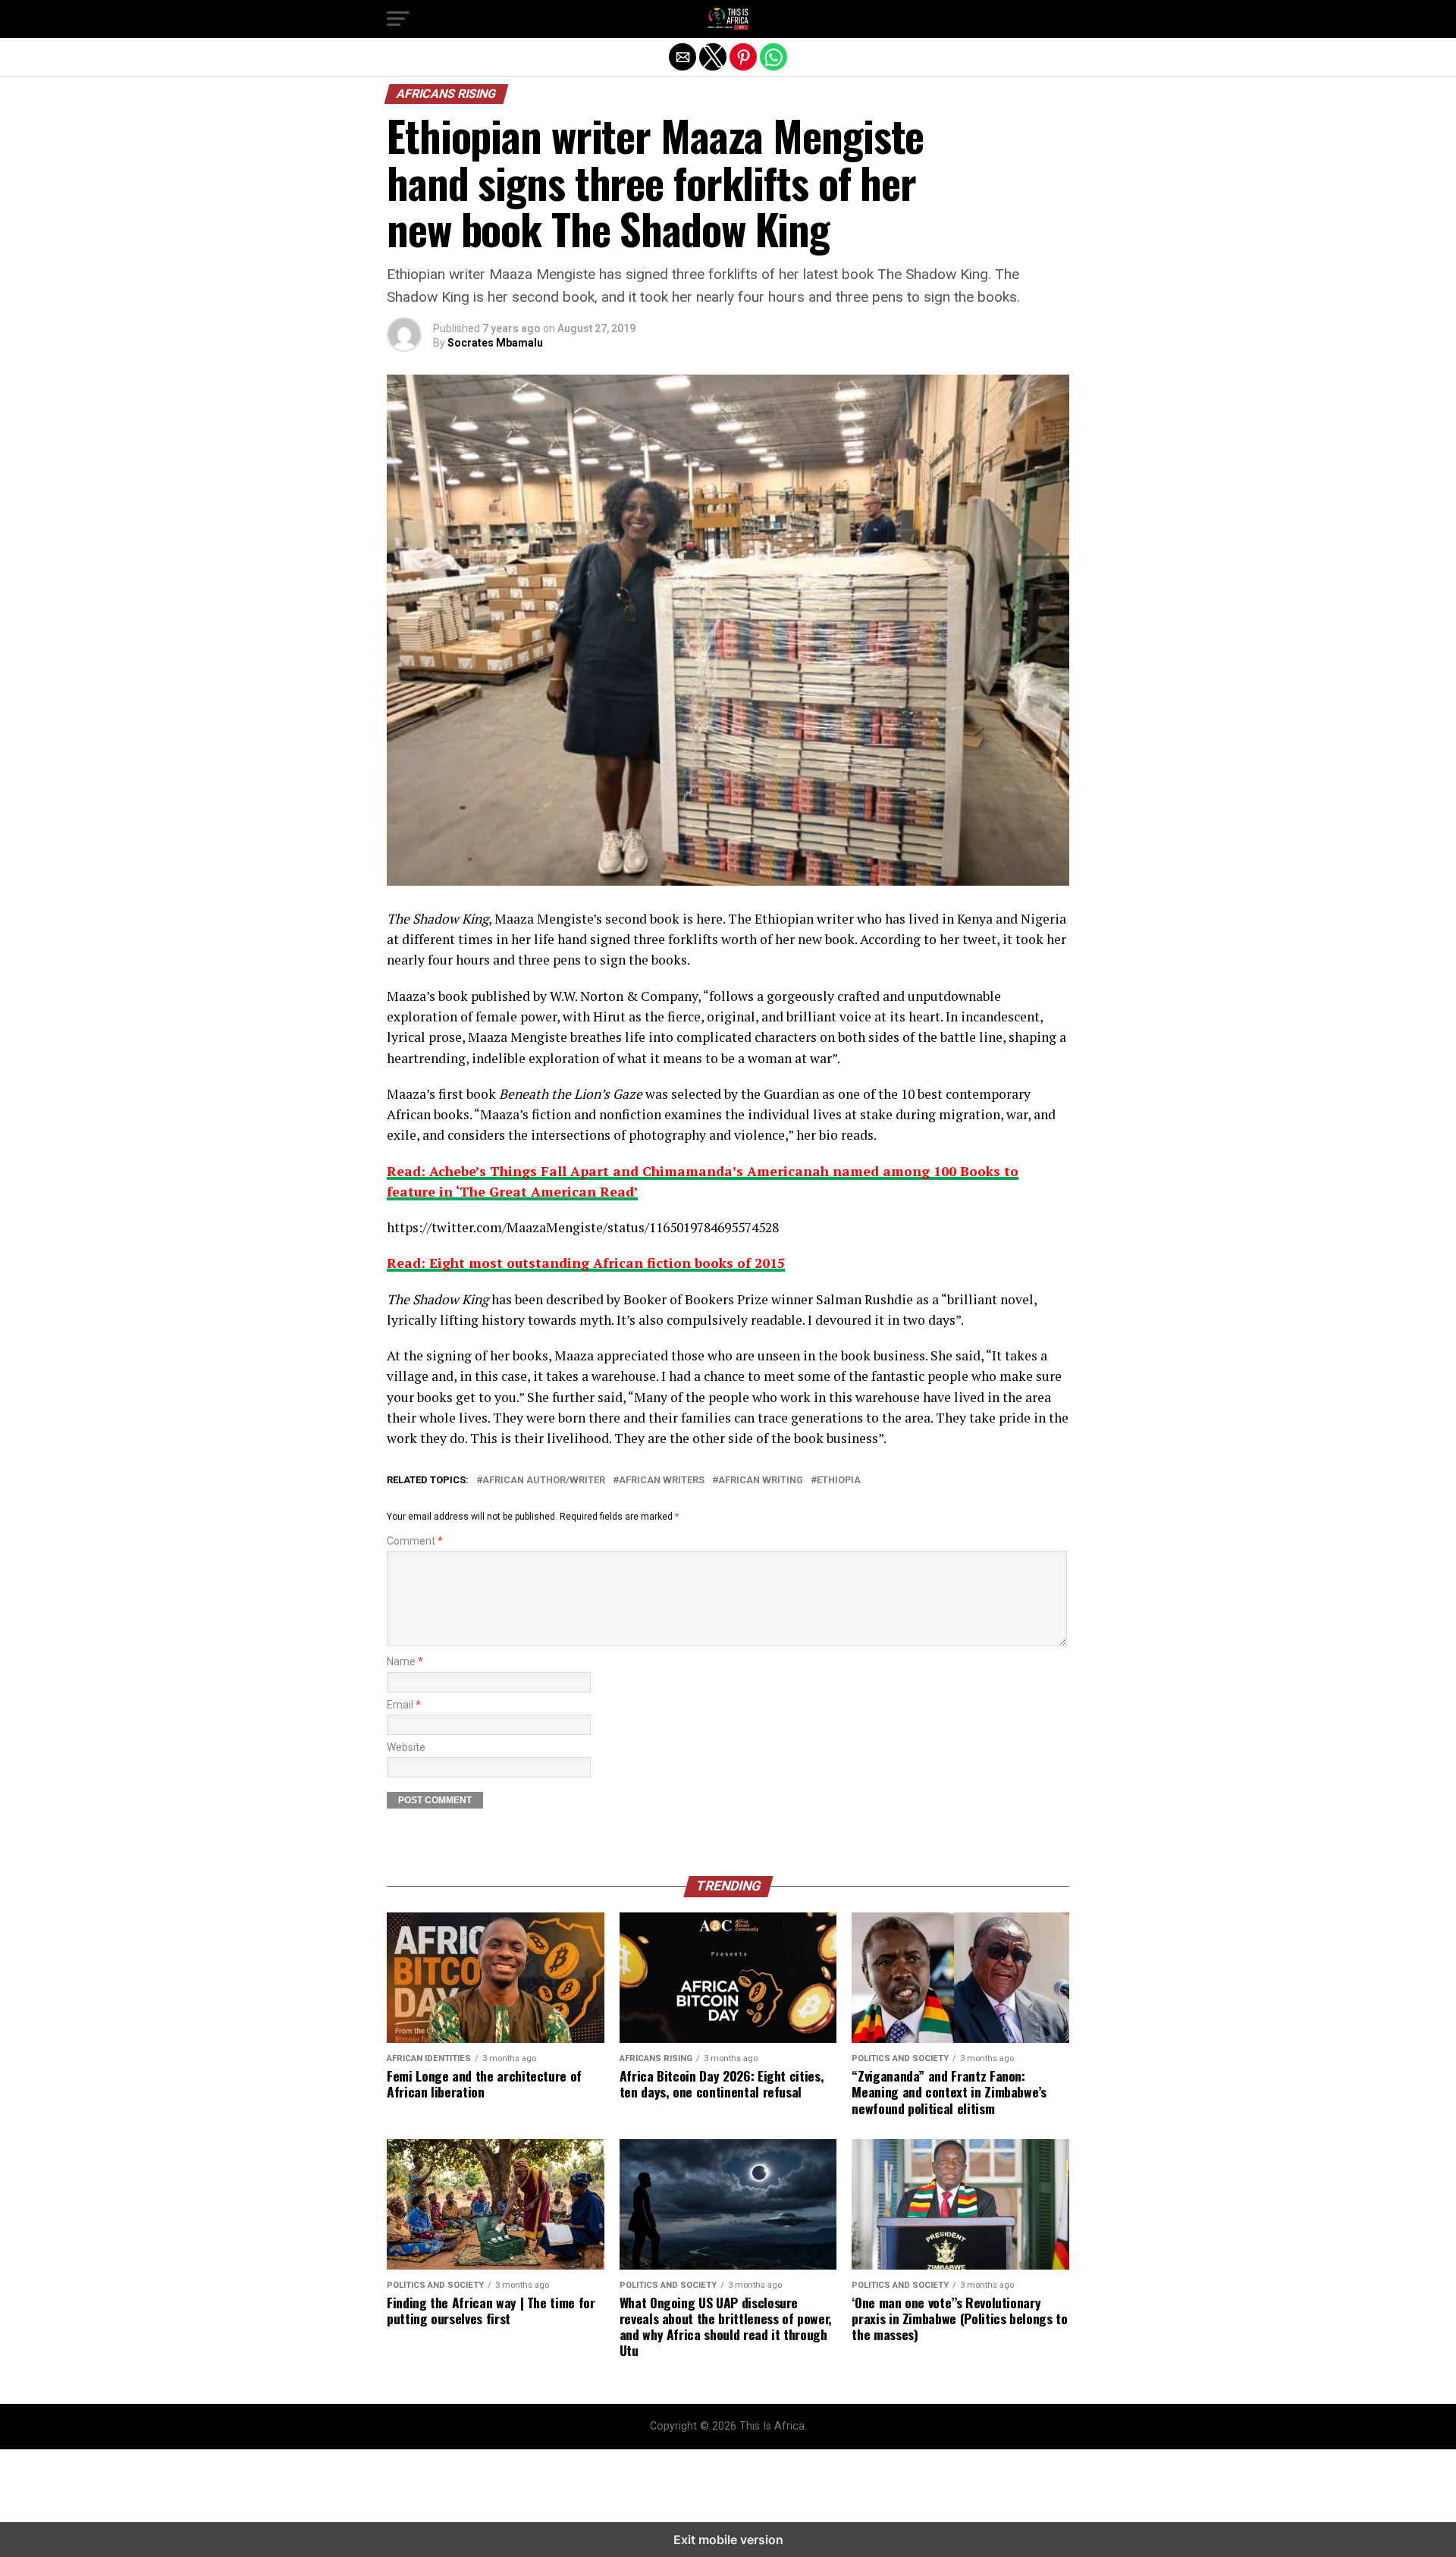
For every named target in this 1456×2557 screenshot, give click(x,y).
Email (404, 1705)
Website (406, 1748)
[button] (398, 19)
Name (405, 1662)
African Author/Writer (544, 1481)
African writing (761, 1481)
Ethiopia (839, 1481)
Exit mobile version (728, 2540)
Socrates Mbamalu (495, 343)
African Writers (662, 1481)
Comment (415, 1541)
